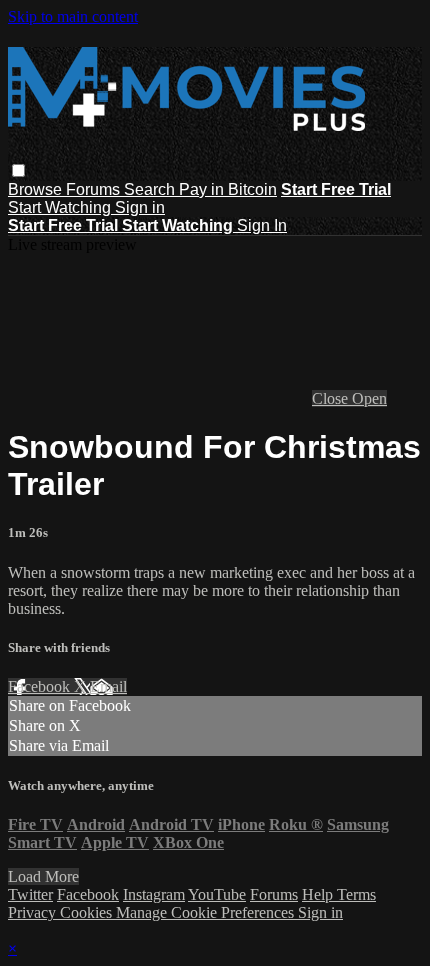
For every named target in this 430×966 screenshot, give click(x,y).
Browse (37, 189)
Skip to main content (73, 16)
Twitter (30, 894)
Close (332, 398)
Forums (95, 189)
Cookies (88, 912)
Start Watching (61, 207)
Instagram (154, 894)
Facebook (41, 686)
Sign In (262, 225)
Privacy (34, 912)
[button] (18, 170)
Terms (356, 894)
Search (151, 189)
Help (319, 894)
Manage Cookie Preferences (207, 912)
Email (108, 686)
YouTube (217, 894)
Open (369, 398)
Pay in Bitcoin (228, 189)
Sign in (140, 207)
